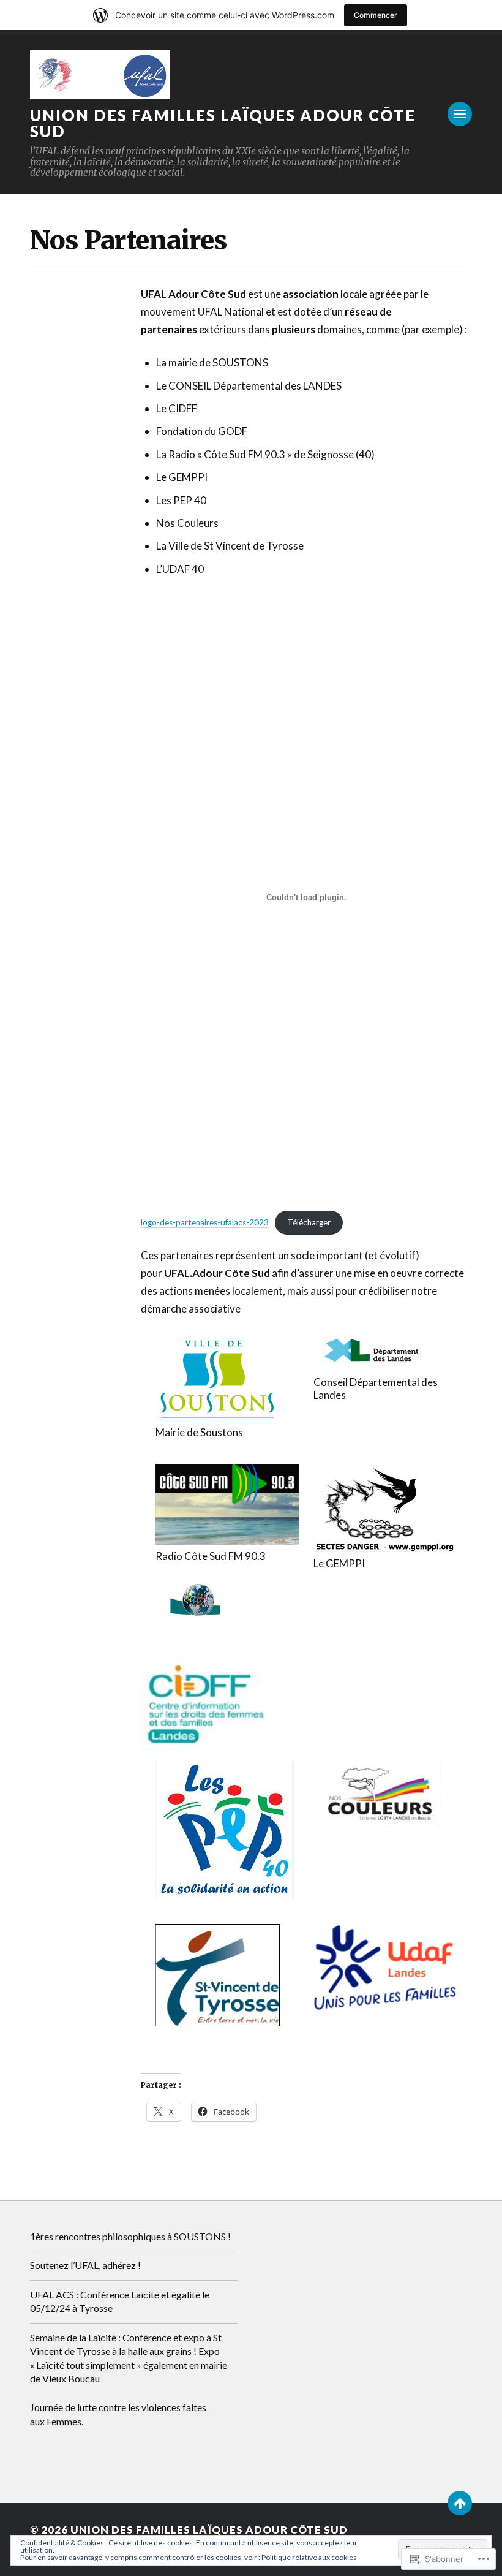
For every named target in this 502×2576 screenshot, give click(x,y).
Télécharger (309, 1222)
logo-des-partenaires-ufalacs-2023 (205, 1222)
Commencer (376, 15)
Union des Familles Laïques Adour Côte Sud (223, 123)
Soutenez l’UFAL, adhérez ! (85, 2265)
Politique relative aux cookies (309, 2557)
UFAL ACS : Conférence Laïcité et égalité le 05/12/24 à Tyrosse (120, 2301)
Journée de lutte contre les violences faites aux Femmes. (118, 2414)
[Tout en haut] (460, 2503)
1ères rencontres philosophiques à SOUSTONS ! (130, 2236)
